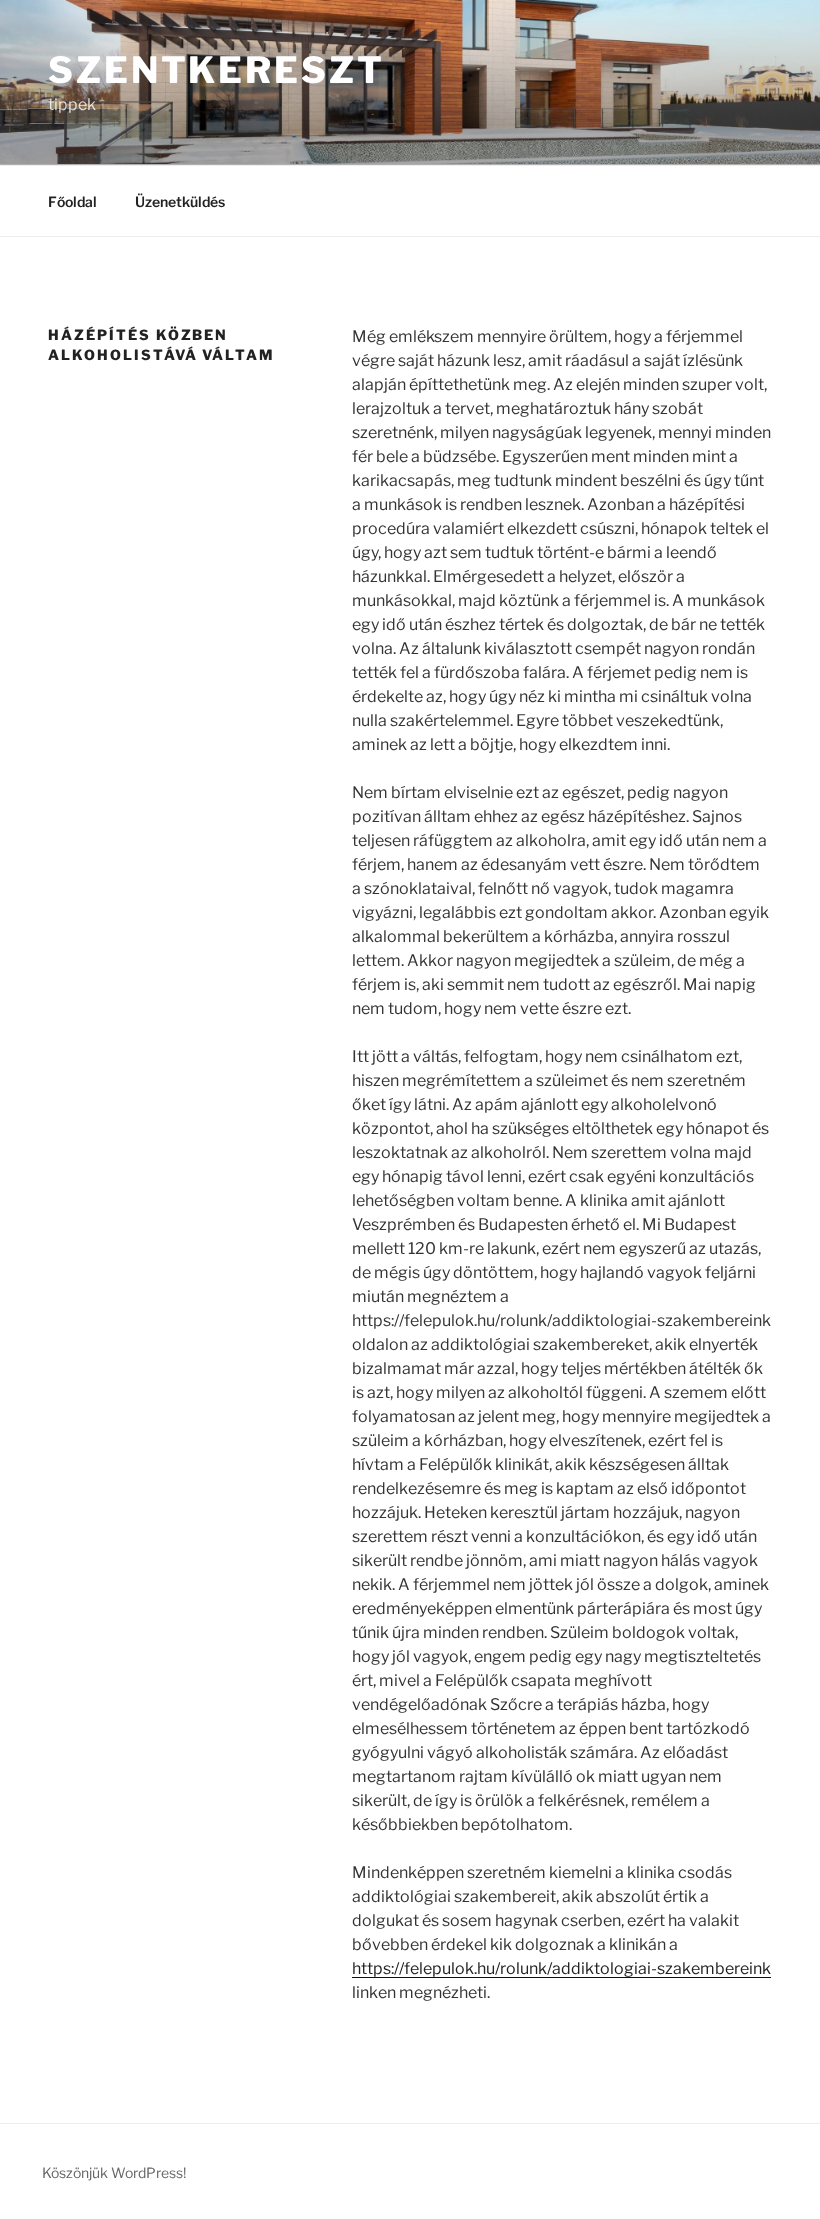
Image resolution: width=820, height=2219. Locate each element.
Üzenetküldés (180, 201)
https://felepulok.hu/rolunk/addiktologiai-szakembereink (561, 1968)
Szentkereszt (216, 70)
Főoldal (72, 201)
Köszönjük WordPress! (114, 2172)
